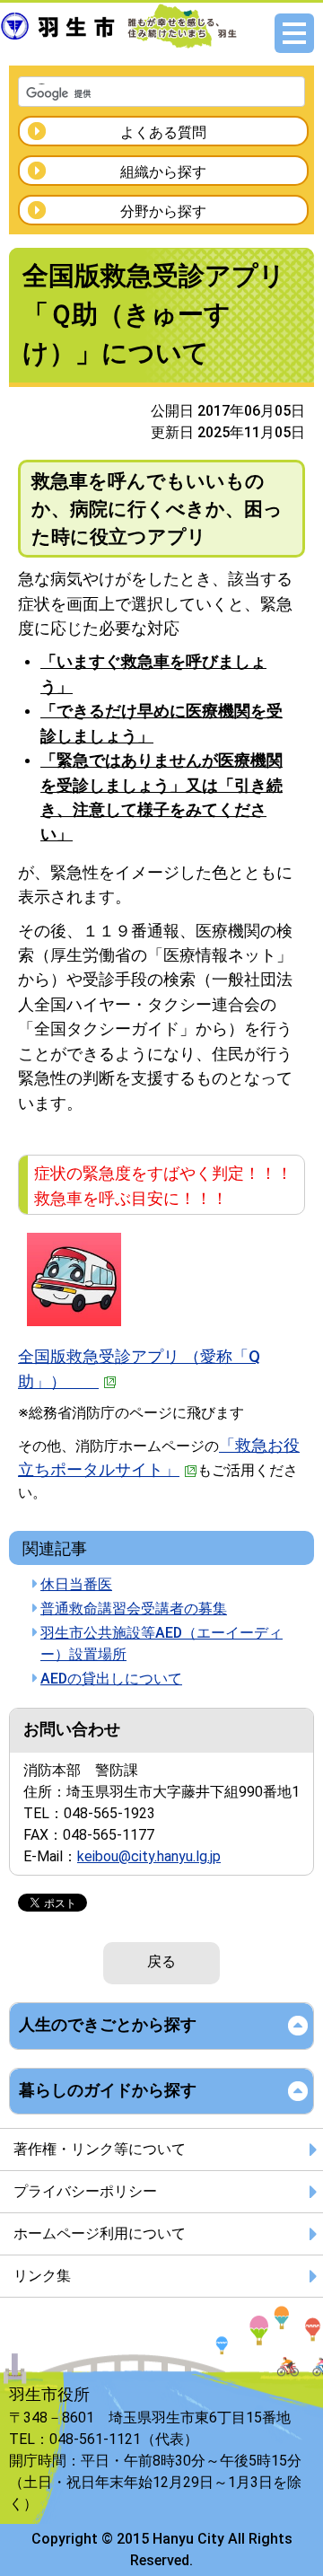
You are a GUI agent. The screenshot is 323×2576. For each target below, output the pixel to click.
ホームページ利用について (100, 2233)
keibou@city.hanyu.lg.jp (149, 1856)
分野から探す (163, 211)
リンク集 (42, 2276)
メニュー (294, 33)
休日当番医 (76, 1584)
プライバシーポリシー (85, 2191)
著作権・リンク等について (100, 2149)
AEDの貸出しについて (111, 1679)
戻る (161, 1961)
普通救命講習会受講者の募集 (134, 1609)
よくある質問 (163, 132)
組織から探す (163, 172)
